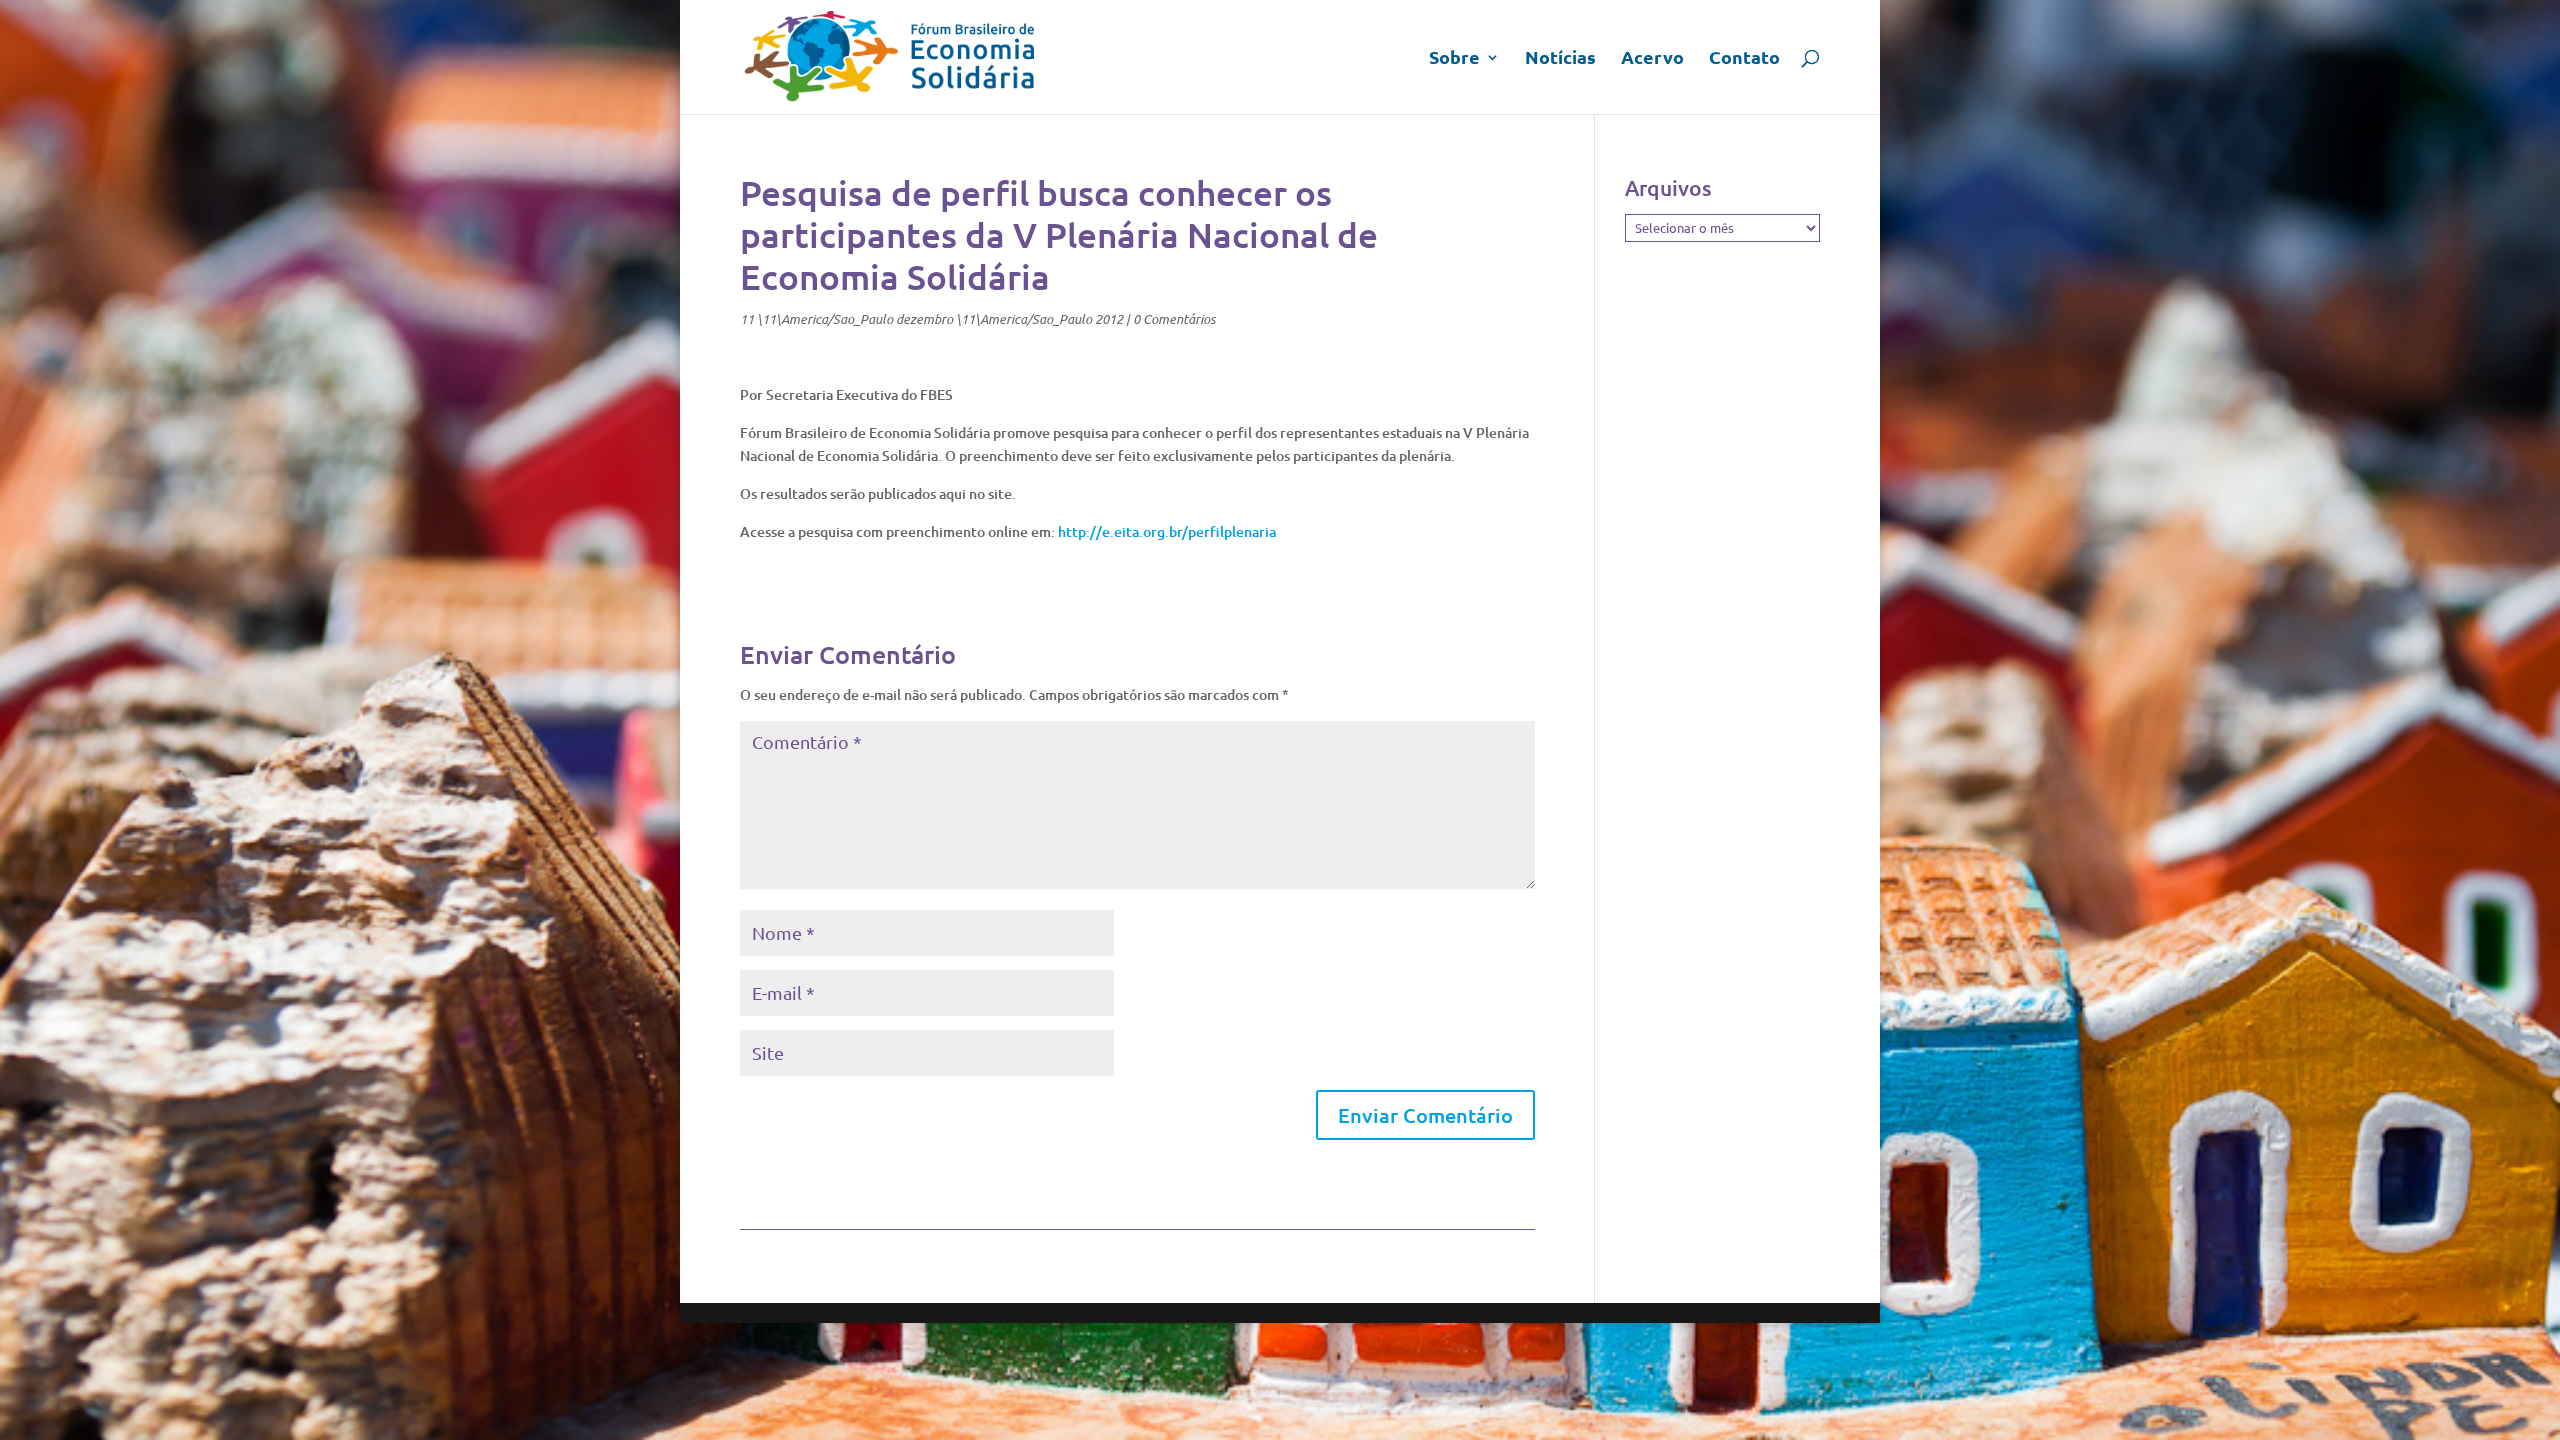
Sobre (1454, 59)
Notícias (1560, 59)
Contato (1744, 59)
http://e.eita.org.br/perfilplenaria (1167, 531)
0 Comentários (1174, 319)
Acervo (1652, 59)
